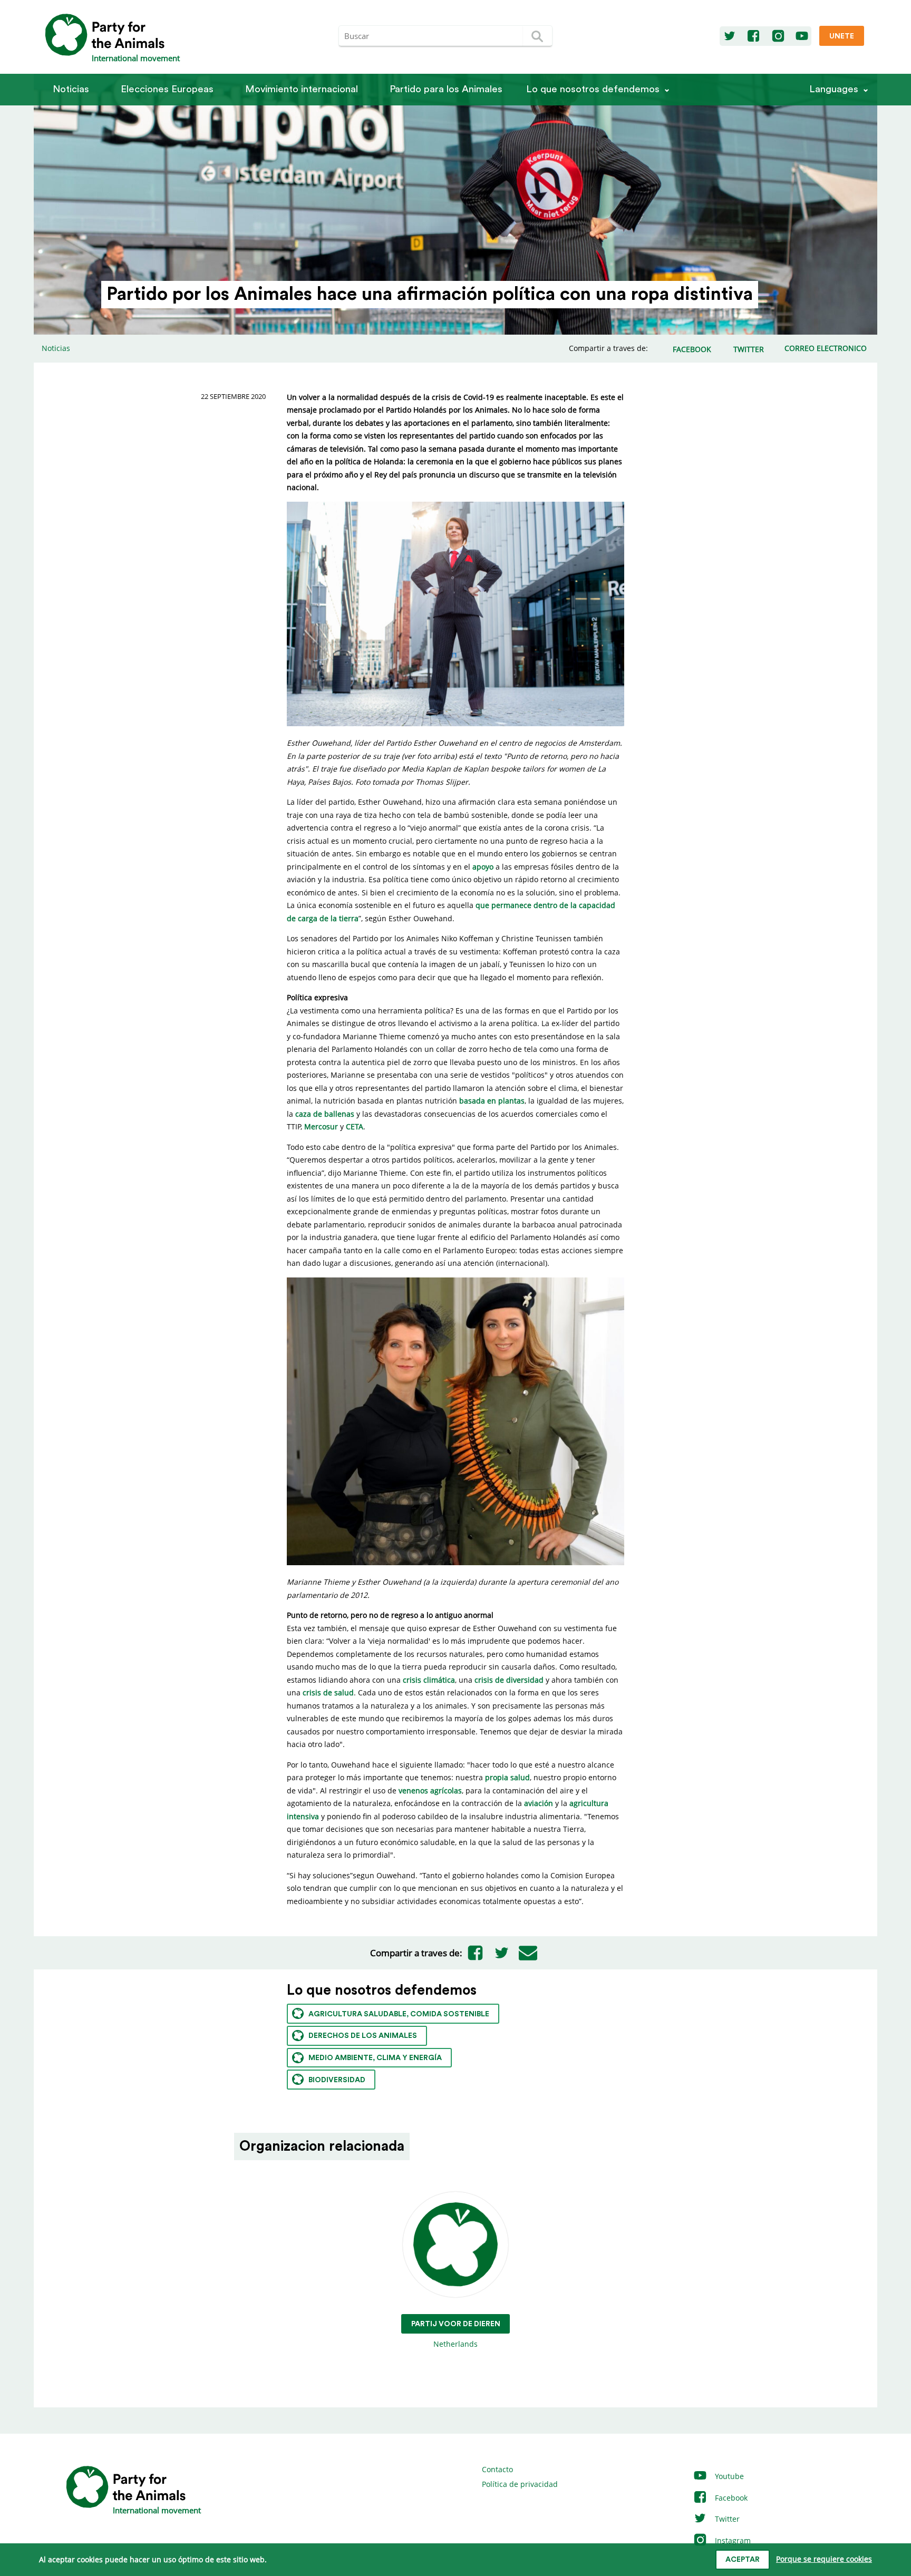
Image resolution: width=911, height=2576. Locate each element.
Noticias (71, 89)
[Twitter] (730, 36)
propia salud (507, 1777)
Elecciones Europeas (167, 89)
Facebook (730, 2498)
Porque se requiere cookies (824, 2559)
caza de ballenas (325, 1114)
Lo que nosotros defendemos (593, 89)
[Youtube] (802, 36)
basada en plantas (492, 1101)
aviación (539, 1803)
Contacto (497, 2469)
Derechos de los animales (363, 2036)
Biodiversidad (337, 2080)
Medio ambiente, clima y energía (375, 2058)
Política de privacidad (520, 2484)
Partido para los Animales (446, 89)
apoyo (483, 867)
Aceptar (743, 2560)
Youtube (728, 2476)
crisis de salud (328, 1692)
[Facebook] (753, 36)
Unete (842, 36)
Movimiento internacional (302, 89)
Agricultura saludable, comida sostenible (399, 2014)
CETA (355, 1126)
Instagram (732, 2540)
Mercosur (321, 1126)
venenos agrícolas (430, 1790)
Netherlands (456, 2335)
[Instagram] (778, 36)
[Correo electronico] (528, 1953)
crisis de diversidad (509, 1680)
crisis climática (429, 1680)
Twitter (726, 2519)
